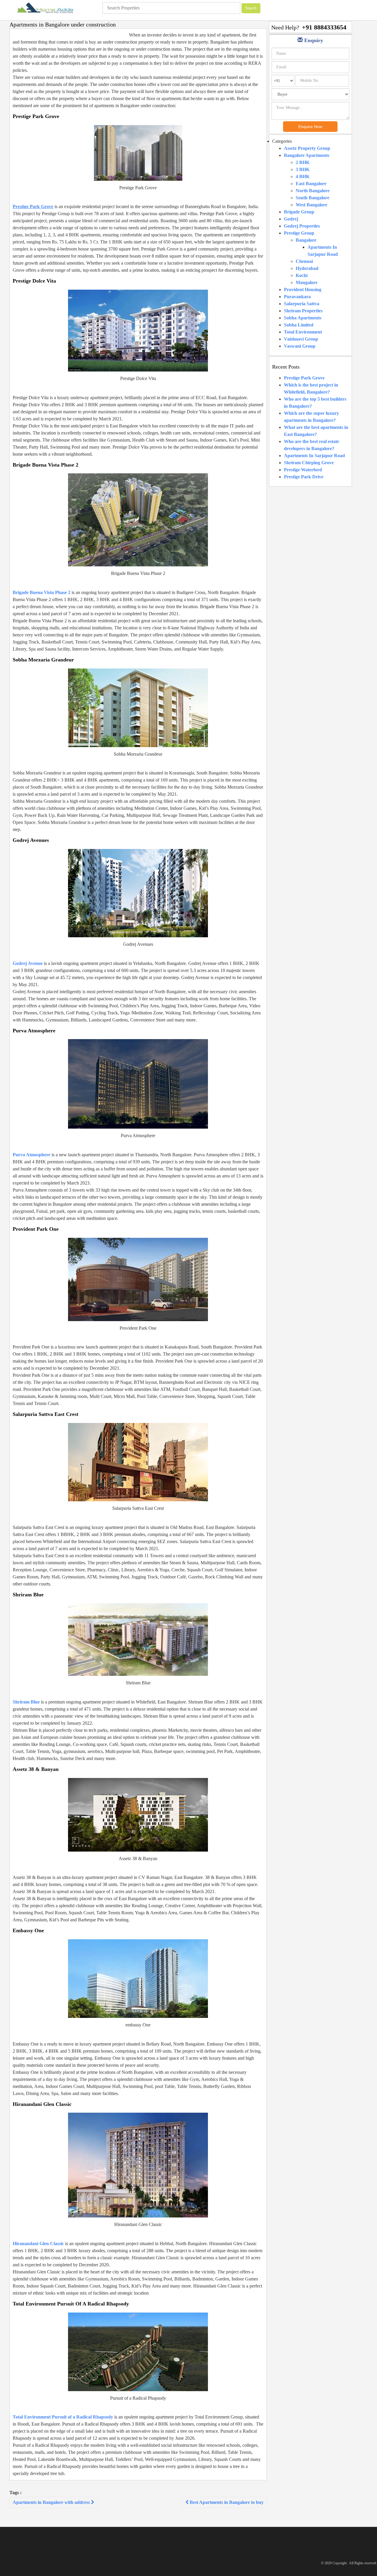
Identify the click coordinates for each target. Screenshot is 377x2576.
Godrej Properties (302, 226)
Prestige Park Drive (304, 477)
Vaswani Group (300, 346)
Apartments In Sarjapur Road (314, 456)
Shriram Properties (303, 311)
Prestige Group (299, 233)
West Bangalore (311, 205)
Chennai (304, 261)
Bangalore (306, 240)
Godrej (291, 219)
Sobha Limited (299, 325)
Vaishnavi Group (301, 339)
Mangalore (307, 282)
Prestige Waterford (303, 470)
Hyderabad (307, 268)
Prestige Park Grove (304, 378)
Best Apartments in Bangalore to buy (226, 2502)
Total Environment (303, 332)
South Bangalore (312, 198)
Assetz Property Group (307, 148)
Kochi (302, 275)
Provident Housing (303, 290)
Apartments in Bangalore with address (52, 2502)
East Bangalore (311, 184)
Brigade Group (299, 212)
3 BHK (303, 169)
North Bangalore (313, 191)
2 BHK (303, 162)
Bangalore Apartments (307, 155)
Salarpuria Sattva (302, 304)
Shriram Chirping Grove (309, 463)
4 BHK (303, 176)
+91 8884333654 (324, 27)
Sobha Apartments (303, 318)
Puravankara (297, 297)
